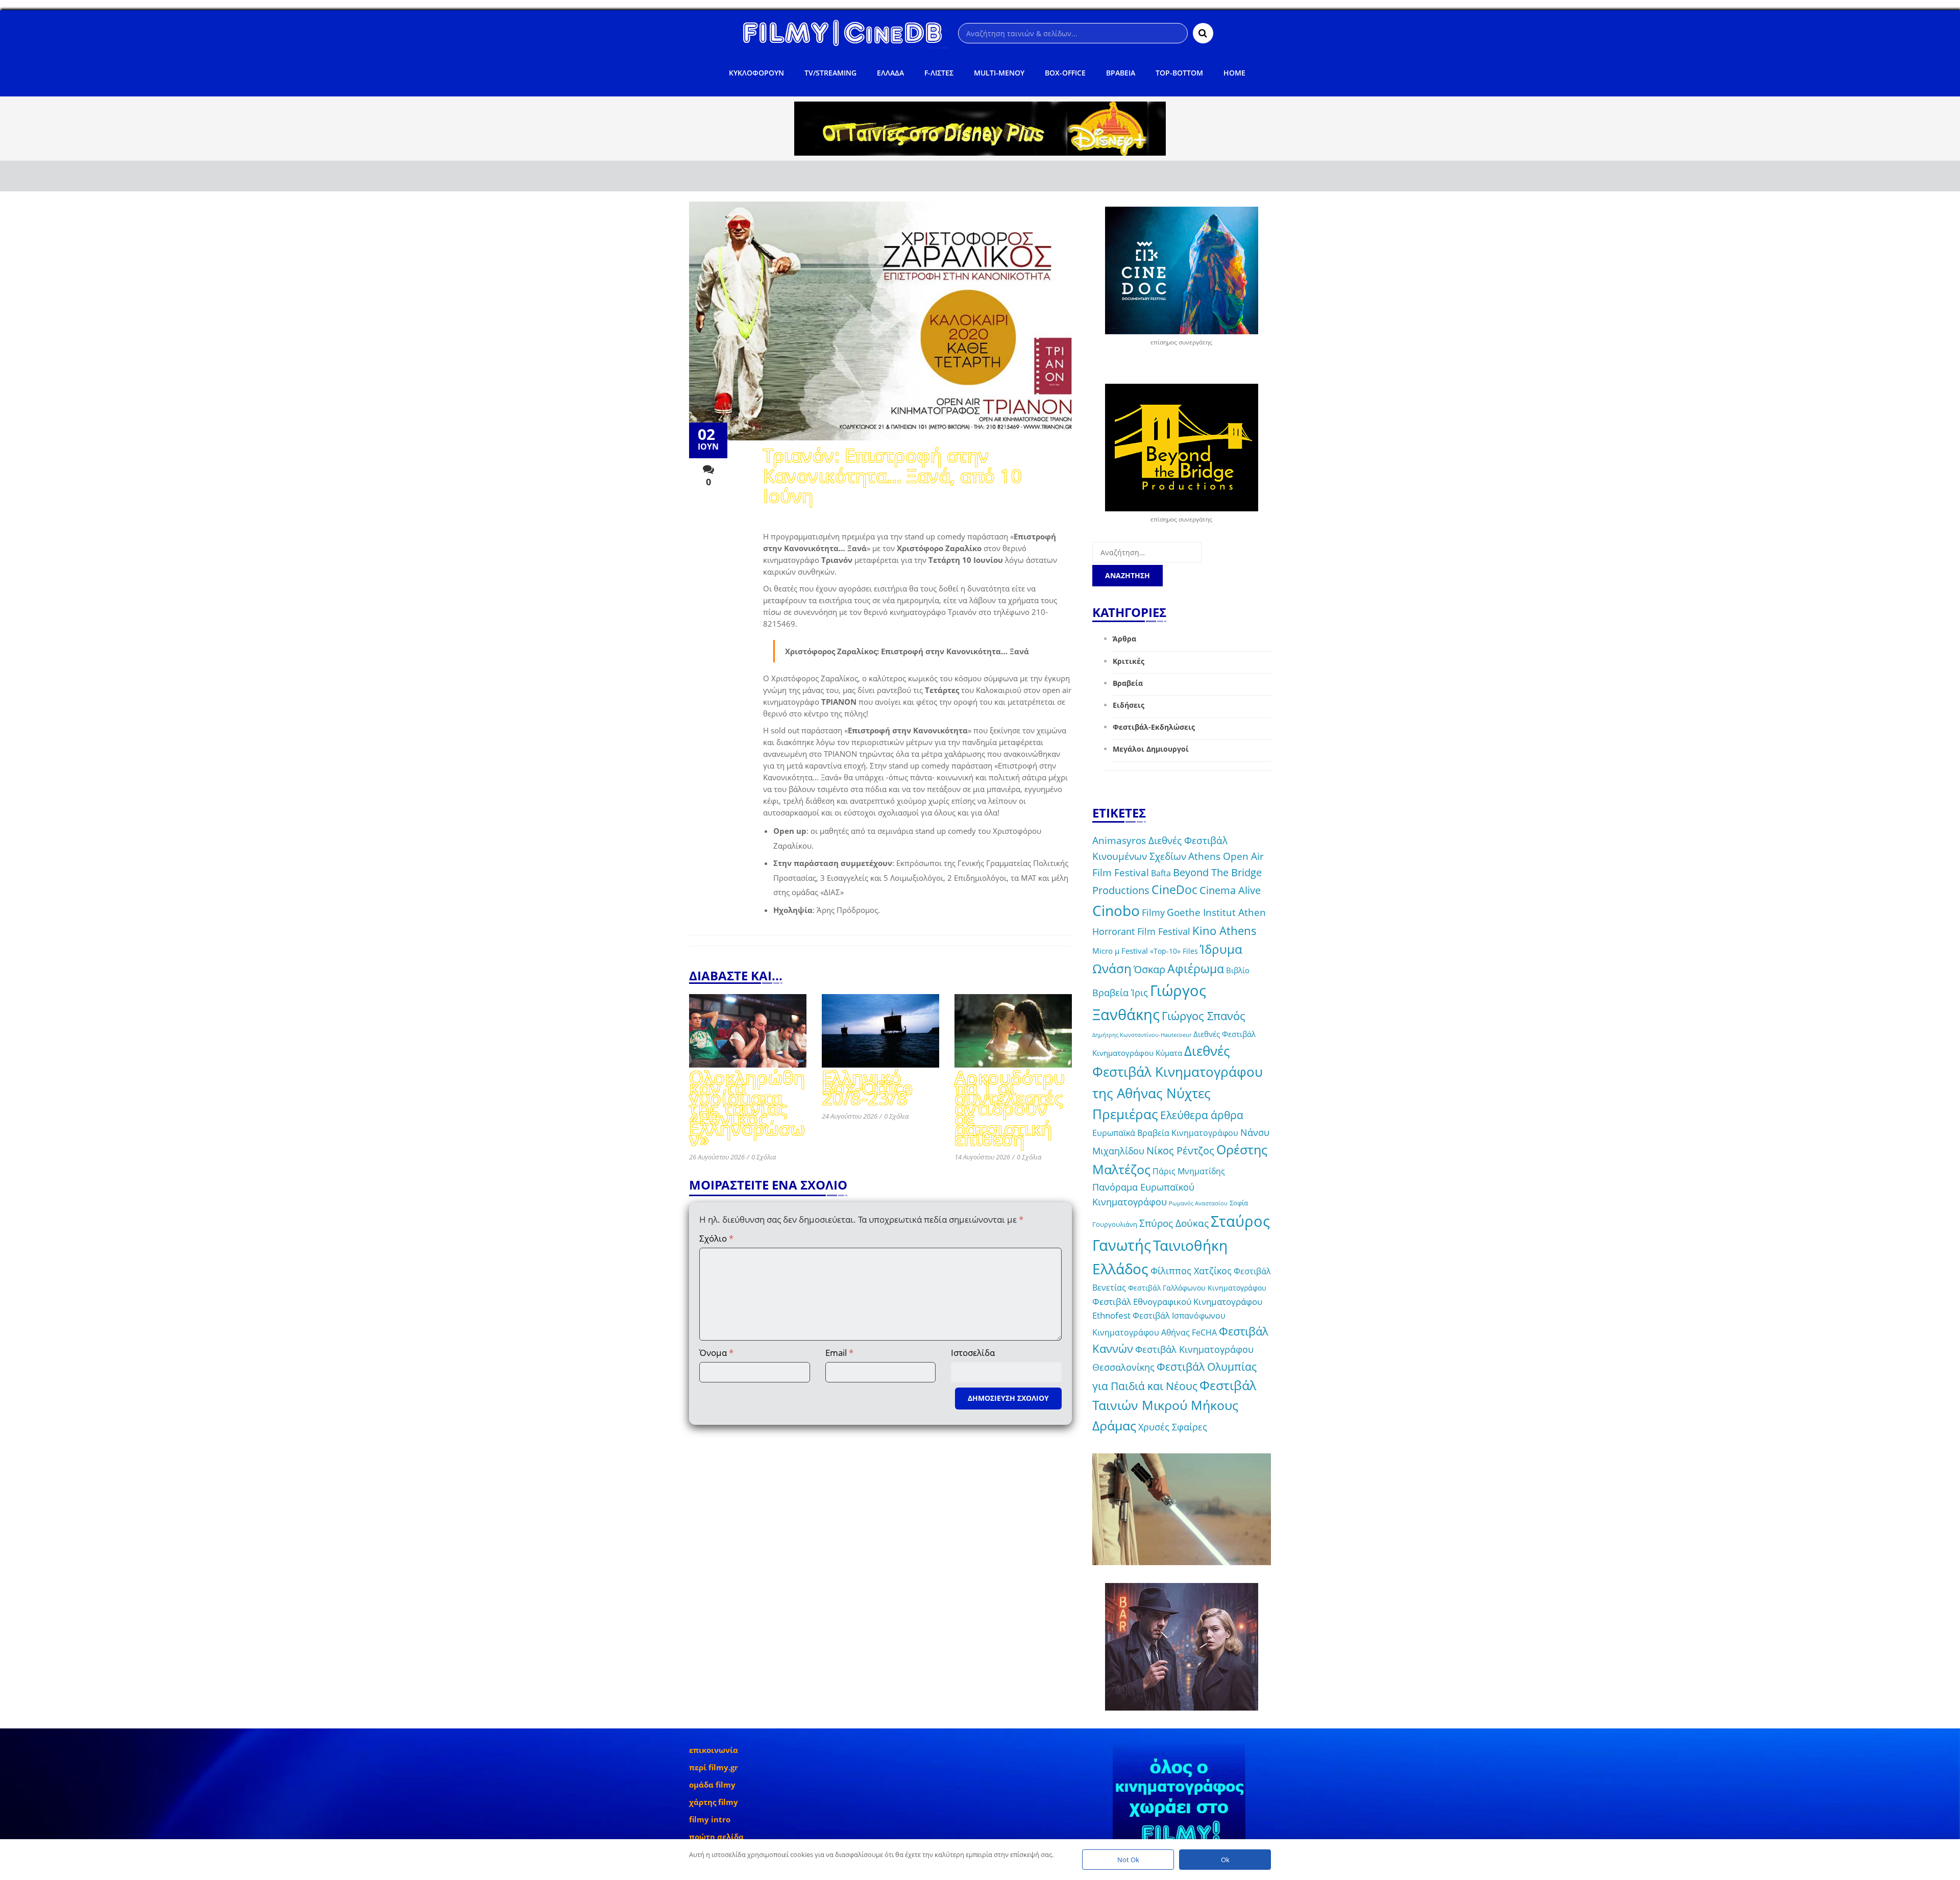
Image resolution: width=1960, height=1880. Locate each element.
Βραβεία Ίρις (1120, 993)
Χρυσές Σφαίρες (1173, 1427)
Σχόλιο (716, 1238)
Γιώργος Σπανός (1204, 1016)
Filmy (1153, 912)
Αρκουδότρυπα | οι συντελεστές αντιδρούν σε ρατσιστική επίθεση (1010, 1110)
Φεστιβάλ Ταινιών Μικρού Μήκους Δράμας (1174, 1405)
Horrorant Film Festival (1141, 931)
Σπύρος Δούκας (1174, 1223)
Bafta (1161, 873)
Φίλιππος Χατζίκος (1191, 1271)
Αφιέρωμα (1196, 969)
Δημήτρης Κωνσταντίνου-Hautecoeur (1142, 1035)
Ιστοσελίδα (973, 1353)
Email (839, 1353)
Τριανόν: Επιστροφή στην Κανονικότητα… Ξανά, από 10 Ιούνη (892, 477)
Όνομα (716, 1353)
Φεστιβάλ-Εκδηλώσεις (1154, 727)
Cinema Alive (1230, 890)
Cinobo (1116, 910)
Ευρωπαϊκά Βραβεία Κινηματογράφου (1165, 1133)
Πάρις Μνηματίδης (1189, 1171)
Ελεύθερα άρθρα (1202, 1115)
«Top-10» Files (1174, 951)
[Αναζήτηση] (1203, 33)
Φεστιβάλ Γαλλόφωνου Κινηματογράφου (1197, 1288)
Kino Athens (1224, 931)
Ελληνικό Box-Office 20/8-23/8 (867, 1089)
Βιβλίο (1238, 970)
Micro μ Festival (1120, 951)
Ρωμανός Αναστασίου (1198, 1203)
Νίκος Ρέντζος (1180, 1151)
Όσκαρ (1149, 969)
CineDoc (1174, 890)
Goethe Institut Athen (1216, 912)
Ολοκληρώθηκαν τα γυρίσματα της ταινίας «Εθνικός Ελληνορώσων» (747, 1110)
